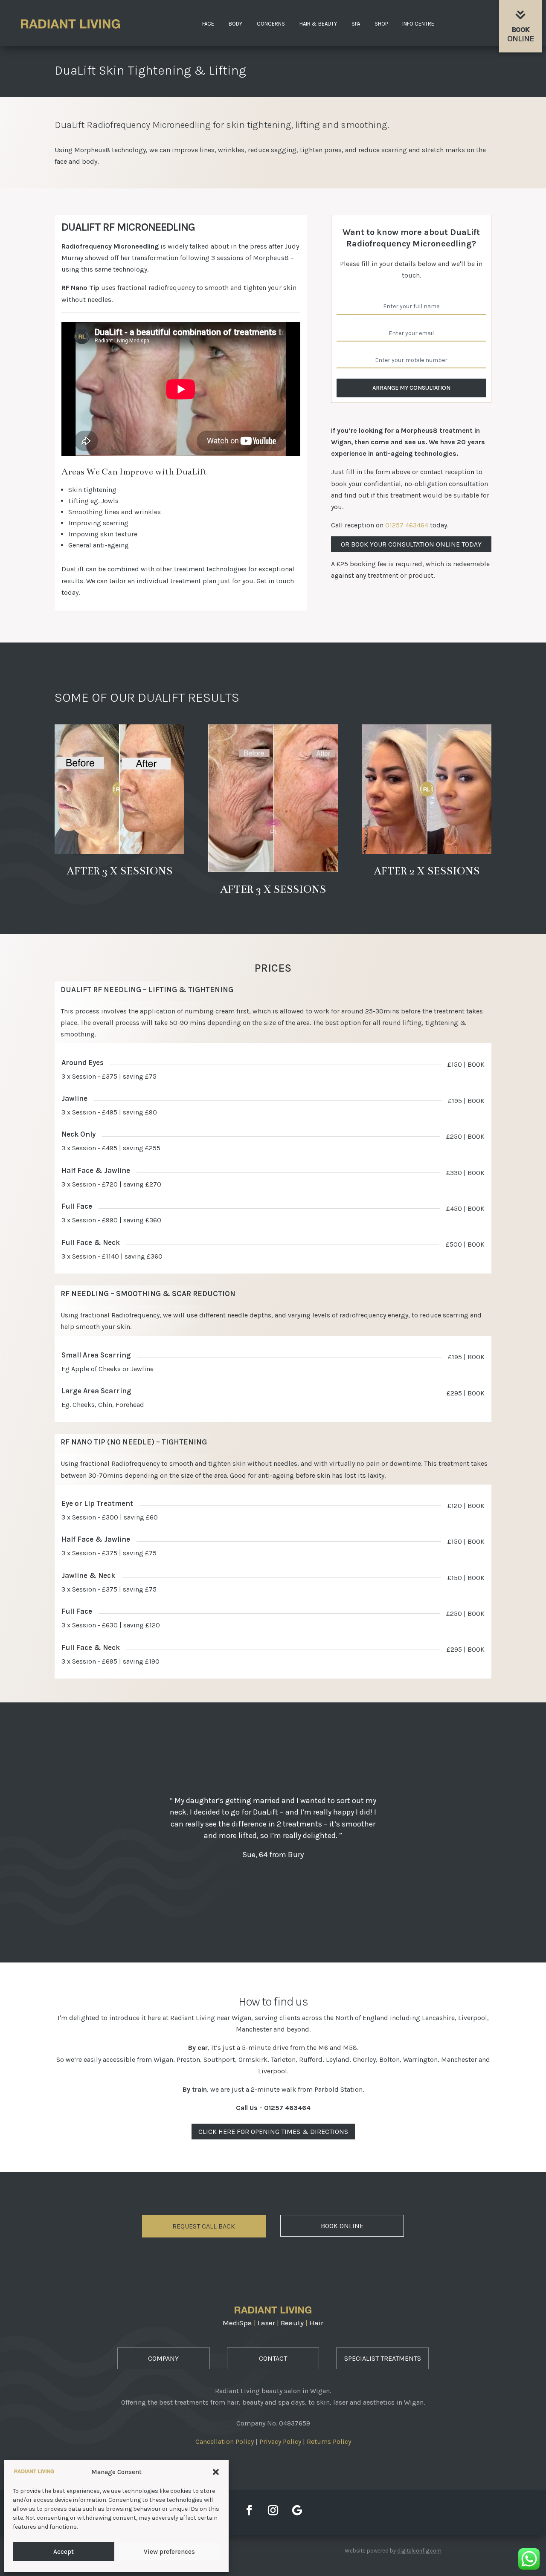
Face (208, 24)
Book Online (342, 2226)
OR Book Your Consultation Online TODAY (411, 544)
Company (163, 2358)
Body (235, 24)
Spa (356, 24)
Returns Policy (329, 2441)
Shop (381, 24)
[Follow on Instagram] (273, 2510)
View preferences (169, 2552)
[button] (216, 2472)
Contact (273, 2358)
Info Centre (418, 24)
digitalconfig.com (419, 2551)
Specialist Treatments (383, 2358)
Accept (64, 2552)
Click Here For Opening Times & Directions (273, 2132)
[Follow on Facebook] (249, 2510)
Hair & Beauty (318, 24)
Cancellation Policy (225, 2441)
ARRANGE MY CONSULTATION (411, 388)
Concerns (271, 24)
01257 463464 (407, 525)
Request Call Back (204, 2226)
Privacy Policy (280, 2441)
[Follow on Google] (297, 2510)
